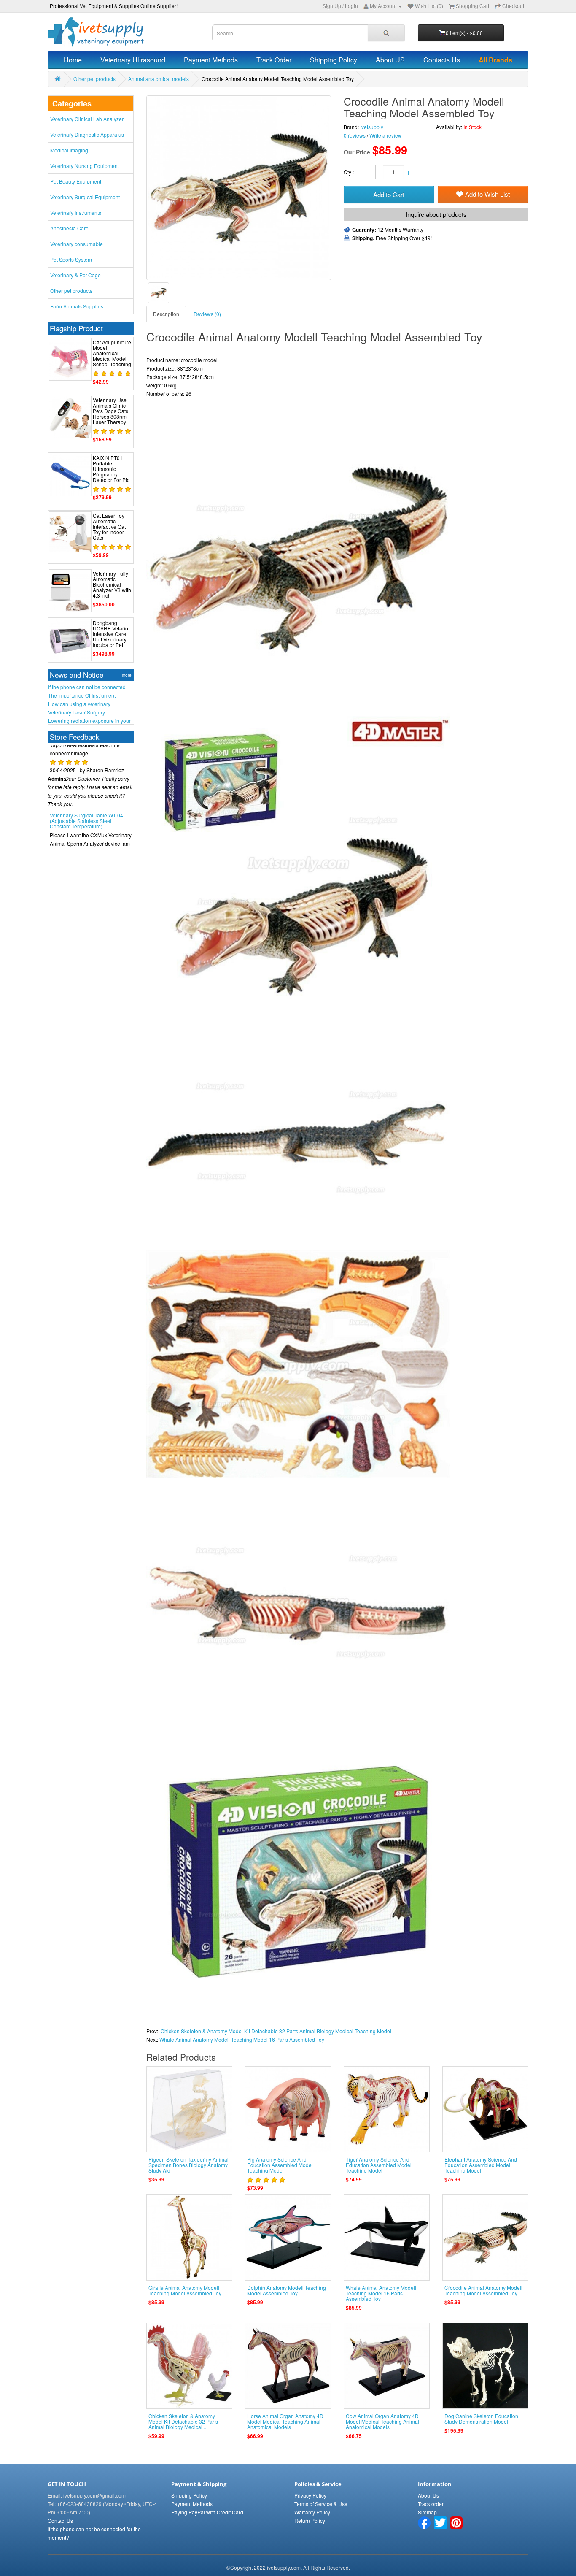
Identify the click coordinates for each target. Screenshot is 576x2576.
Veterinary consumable (77, 244)
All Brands (495, 60)
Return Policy (310, 2521)
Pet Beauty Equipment (76, 181)
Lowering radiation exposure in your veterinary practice (89, 721)
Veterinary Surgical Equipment (85, 197)
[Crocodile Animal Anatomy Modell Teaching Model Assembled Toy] (159, 293)
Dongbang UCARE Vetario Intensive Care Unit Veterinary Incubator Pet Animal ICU (110, 637)
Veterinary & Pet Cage (75, 275)
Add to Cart (389, 194)
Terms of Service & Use (321, 2504)
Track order (431, 2504)
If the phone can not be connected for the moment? (87, 687)
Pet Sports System (71, 259)
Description (166, 314)
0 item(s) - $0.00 (464, 33)
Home (73, 60)
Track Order (274, 60)
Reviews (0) (207, 314)
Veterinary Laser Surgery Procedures (77, 712)
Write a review (386, 135)
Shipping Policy (334, 60)
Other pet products (94, 79)
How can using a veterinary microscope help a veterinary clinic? (89, 704)
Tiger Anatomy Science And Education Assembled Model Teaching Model (379, 2165)
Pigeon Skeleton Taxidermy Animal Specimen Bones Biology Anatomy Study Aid (188, 2165)
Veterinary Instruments (76, 212)
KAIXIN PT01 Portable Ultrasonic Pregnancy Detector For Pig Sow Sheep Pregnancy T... (111, 474)
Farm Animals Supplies (77, 306)
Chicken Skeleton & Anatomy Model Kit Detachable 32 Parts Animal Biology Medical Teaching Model (276, 2031)
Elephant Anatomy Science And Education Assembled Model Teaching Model (481, 2165)
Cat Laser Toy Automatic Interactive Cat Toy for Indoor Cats (109, 527)
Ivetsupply (372, 127)
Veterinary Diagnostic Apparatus (87, 134)
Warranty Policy (312, 2512)
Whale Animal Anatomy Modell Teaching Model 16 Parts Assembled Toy (242, 2039)
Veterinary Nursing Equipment (85, 166)
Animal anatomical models (159, 79)
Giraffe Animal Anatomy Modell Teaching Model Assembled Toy (185, 2290)
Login (351, 6)
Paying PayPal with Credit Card (207, 2512)
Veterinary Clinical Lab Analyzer (87, 119)
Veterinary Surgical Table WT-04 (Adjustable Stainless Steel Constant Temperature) (86, 798)
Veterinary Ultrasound (133, 60)
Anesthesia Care (69, 228)
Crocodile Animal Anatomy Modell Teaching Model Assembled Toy (483, 2290)
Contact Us (60, 2521)
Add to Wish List (487, 194)
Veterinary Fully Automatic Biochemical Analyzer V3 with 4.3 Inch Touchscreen (112, 587)
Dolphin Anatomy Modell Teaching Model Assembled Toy (287, 2290)
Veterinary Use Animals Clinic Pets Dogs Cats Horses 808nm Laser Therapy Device (110, 414)
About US (390, 60)
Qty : (349, 172)
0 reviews (355, 135)
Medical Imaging (69, 150)
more (127, 675)
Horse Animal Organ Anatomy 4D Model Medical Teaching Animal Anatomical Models (285, 2421)
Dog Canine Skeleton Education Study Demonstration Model (481, 2419)
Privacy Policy (310, 2495)
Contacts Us (442, 60)
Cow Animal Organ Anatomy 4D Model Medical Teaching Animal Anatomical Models (382, 2421)
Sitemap (427, 2512)
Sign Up (332, 6)
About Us (428, 2495)
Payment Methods (211, 60)
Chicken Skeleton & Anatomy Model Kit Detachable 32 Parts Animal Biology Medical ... (183, 2421)
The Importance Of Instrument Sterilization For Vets (82, 695)
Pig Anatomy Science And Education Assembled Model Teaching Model (280, 2165)
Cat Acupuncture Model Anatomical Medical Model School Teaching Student (112, 356)
